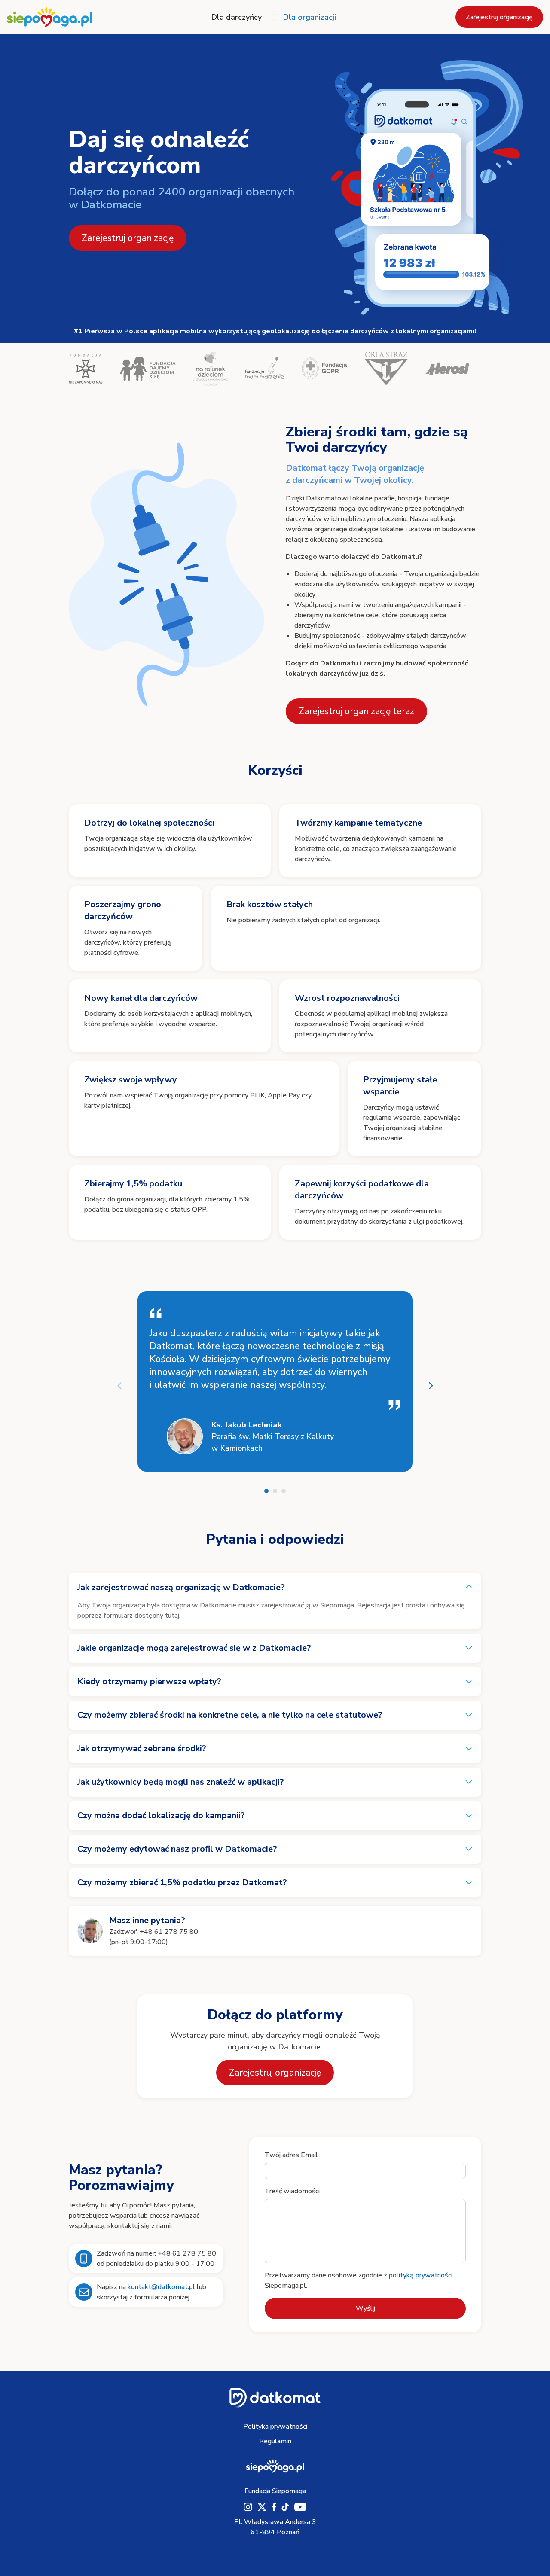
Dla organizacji (310, 17)
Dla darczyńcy (237, 17)
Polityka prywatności (275, 2427)
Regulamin (275, 2441)
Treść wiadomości (292, 2191)
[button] (266, 1491)
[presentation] (119, 1386)
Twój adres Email (291, 2155)
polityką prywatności (421, 2275)
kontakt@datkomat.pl (161, 2287)
